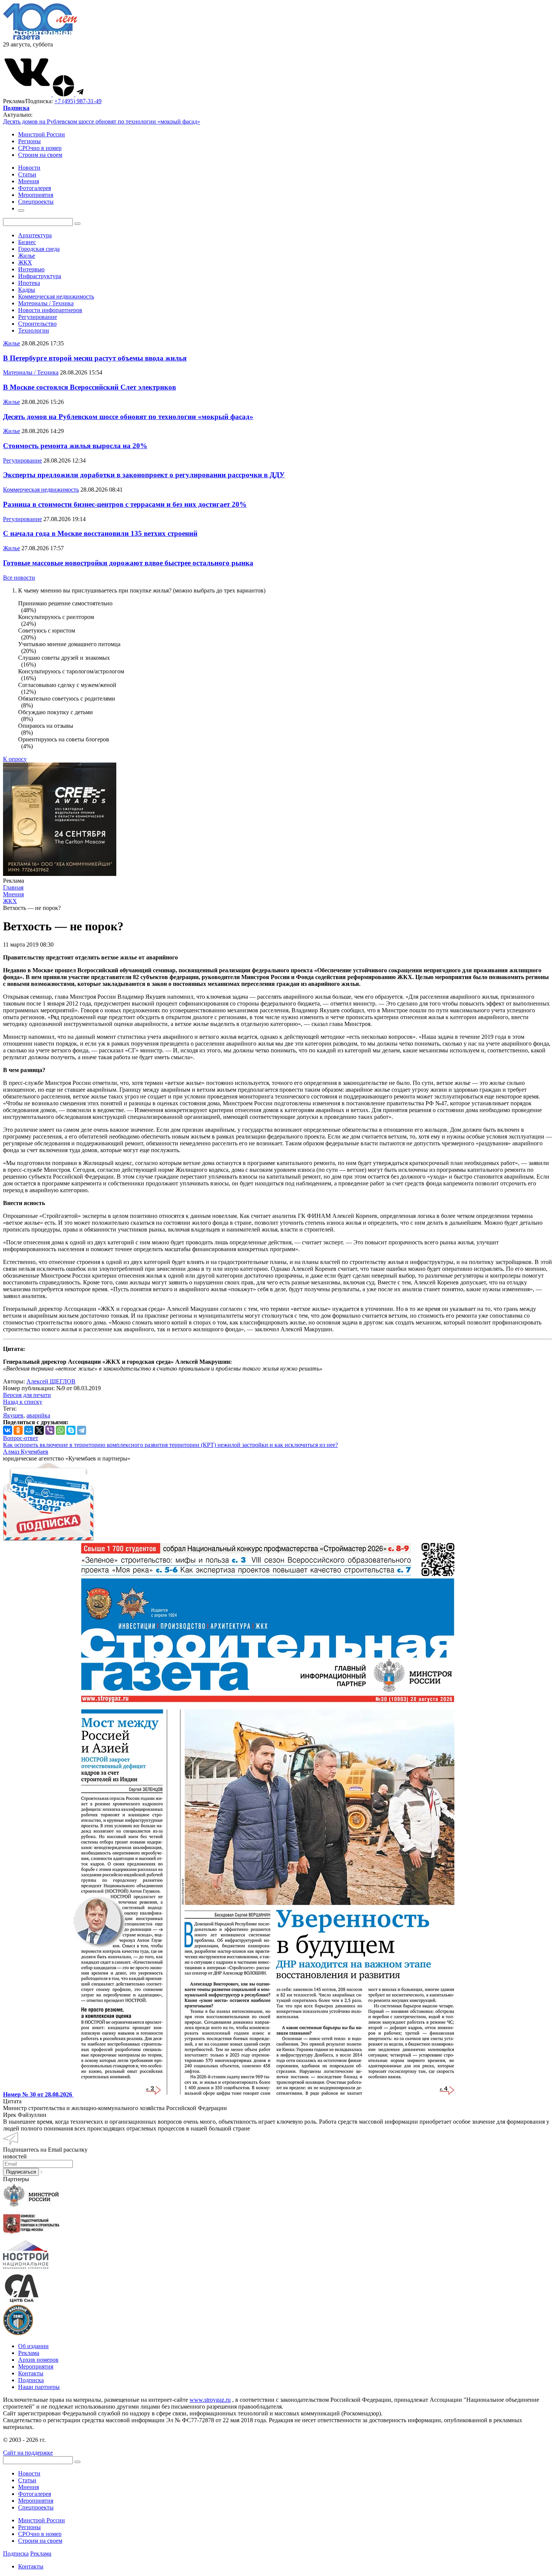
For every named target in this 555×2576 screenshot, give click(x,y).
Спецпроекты (36, 2507)
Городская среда (39, 249)
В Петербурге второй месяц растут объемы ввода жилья (95, 358)
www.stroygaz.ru (210, 2400)
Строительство (37, 324)
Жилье (27, 256)
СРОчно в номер (40, 148)
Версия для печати (27, 1395)
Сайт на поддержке (28, 2453)
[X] (39, 1430)
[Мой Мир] (29, 1430)
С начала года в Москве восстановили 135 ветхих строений (100, 533)
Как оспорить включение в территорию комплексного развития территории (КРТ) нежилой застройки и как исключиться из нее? (170, 1445)
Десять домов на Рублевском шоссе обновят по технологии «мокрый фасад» (102, 121)
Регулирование (38, 317)
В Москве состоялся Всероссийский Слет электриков (89, 387)
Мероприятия (36, 2366)
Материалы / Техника (46, 303)
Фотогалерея (35, 2494)
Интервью (31, 269)
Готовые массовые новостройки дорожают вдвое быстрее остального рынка (128, 563)
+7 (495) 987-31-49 (78, 101)
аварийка (38, 1415)
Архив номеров (38, 2360)
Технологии (34, 330)
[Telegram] (82, 1430)
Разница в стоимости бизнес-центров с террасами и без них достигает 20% (125, 504)
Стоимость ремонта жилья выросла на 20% (75, 446)
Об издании (33, 2346)
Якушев (13, 1415)
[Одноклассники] (18, 1430)
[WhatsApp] (60, 1430)
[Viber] (50, 1430)
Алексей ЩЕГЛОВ (51, 1381)
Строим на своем (40, 155)
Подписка (31, 2380)
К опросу (15, 759)
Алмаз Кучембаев (26, 1452)
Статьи (27, 2480)
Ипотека (29, 283)
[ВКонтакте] (8, 1430)
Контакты (31, 2373)
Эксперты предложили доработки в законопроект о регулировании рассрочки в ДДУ (144, 475)
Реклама (29, 2353)
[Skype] (71, 1430)
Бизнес (27, 242)
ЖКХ (25, 262)
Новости (29, 2473)
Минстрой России (42, 134)
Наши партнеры (39, 2387)
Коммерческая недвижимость (56, 296)
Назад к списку (23, 1402)
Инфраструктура (40, 276)
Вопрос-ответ (21, 1438)
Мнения (29, 2487)
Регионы (29, 141)
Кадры (27, 290)
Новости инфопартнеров (50, 310)
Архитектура (35, 235)
